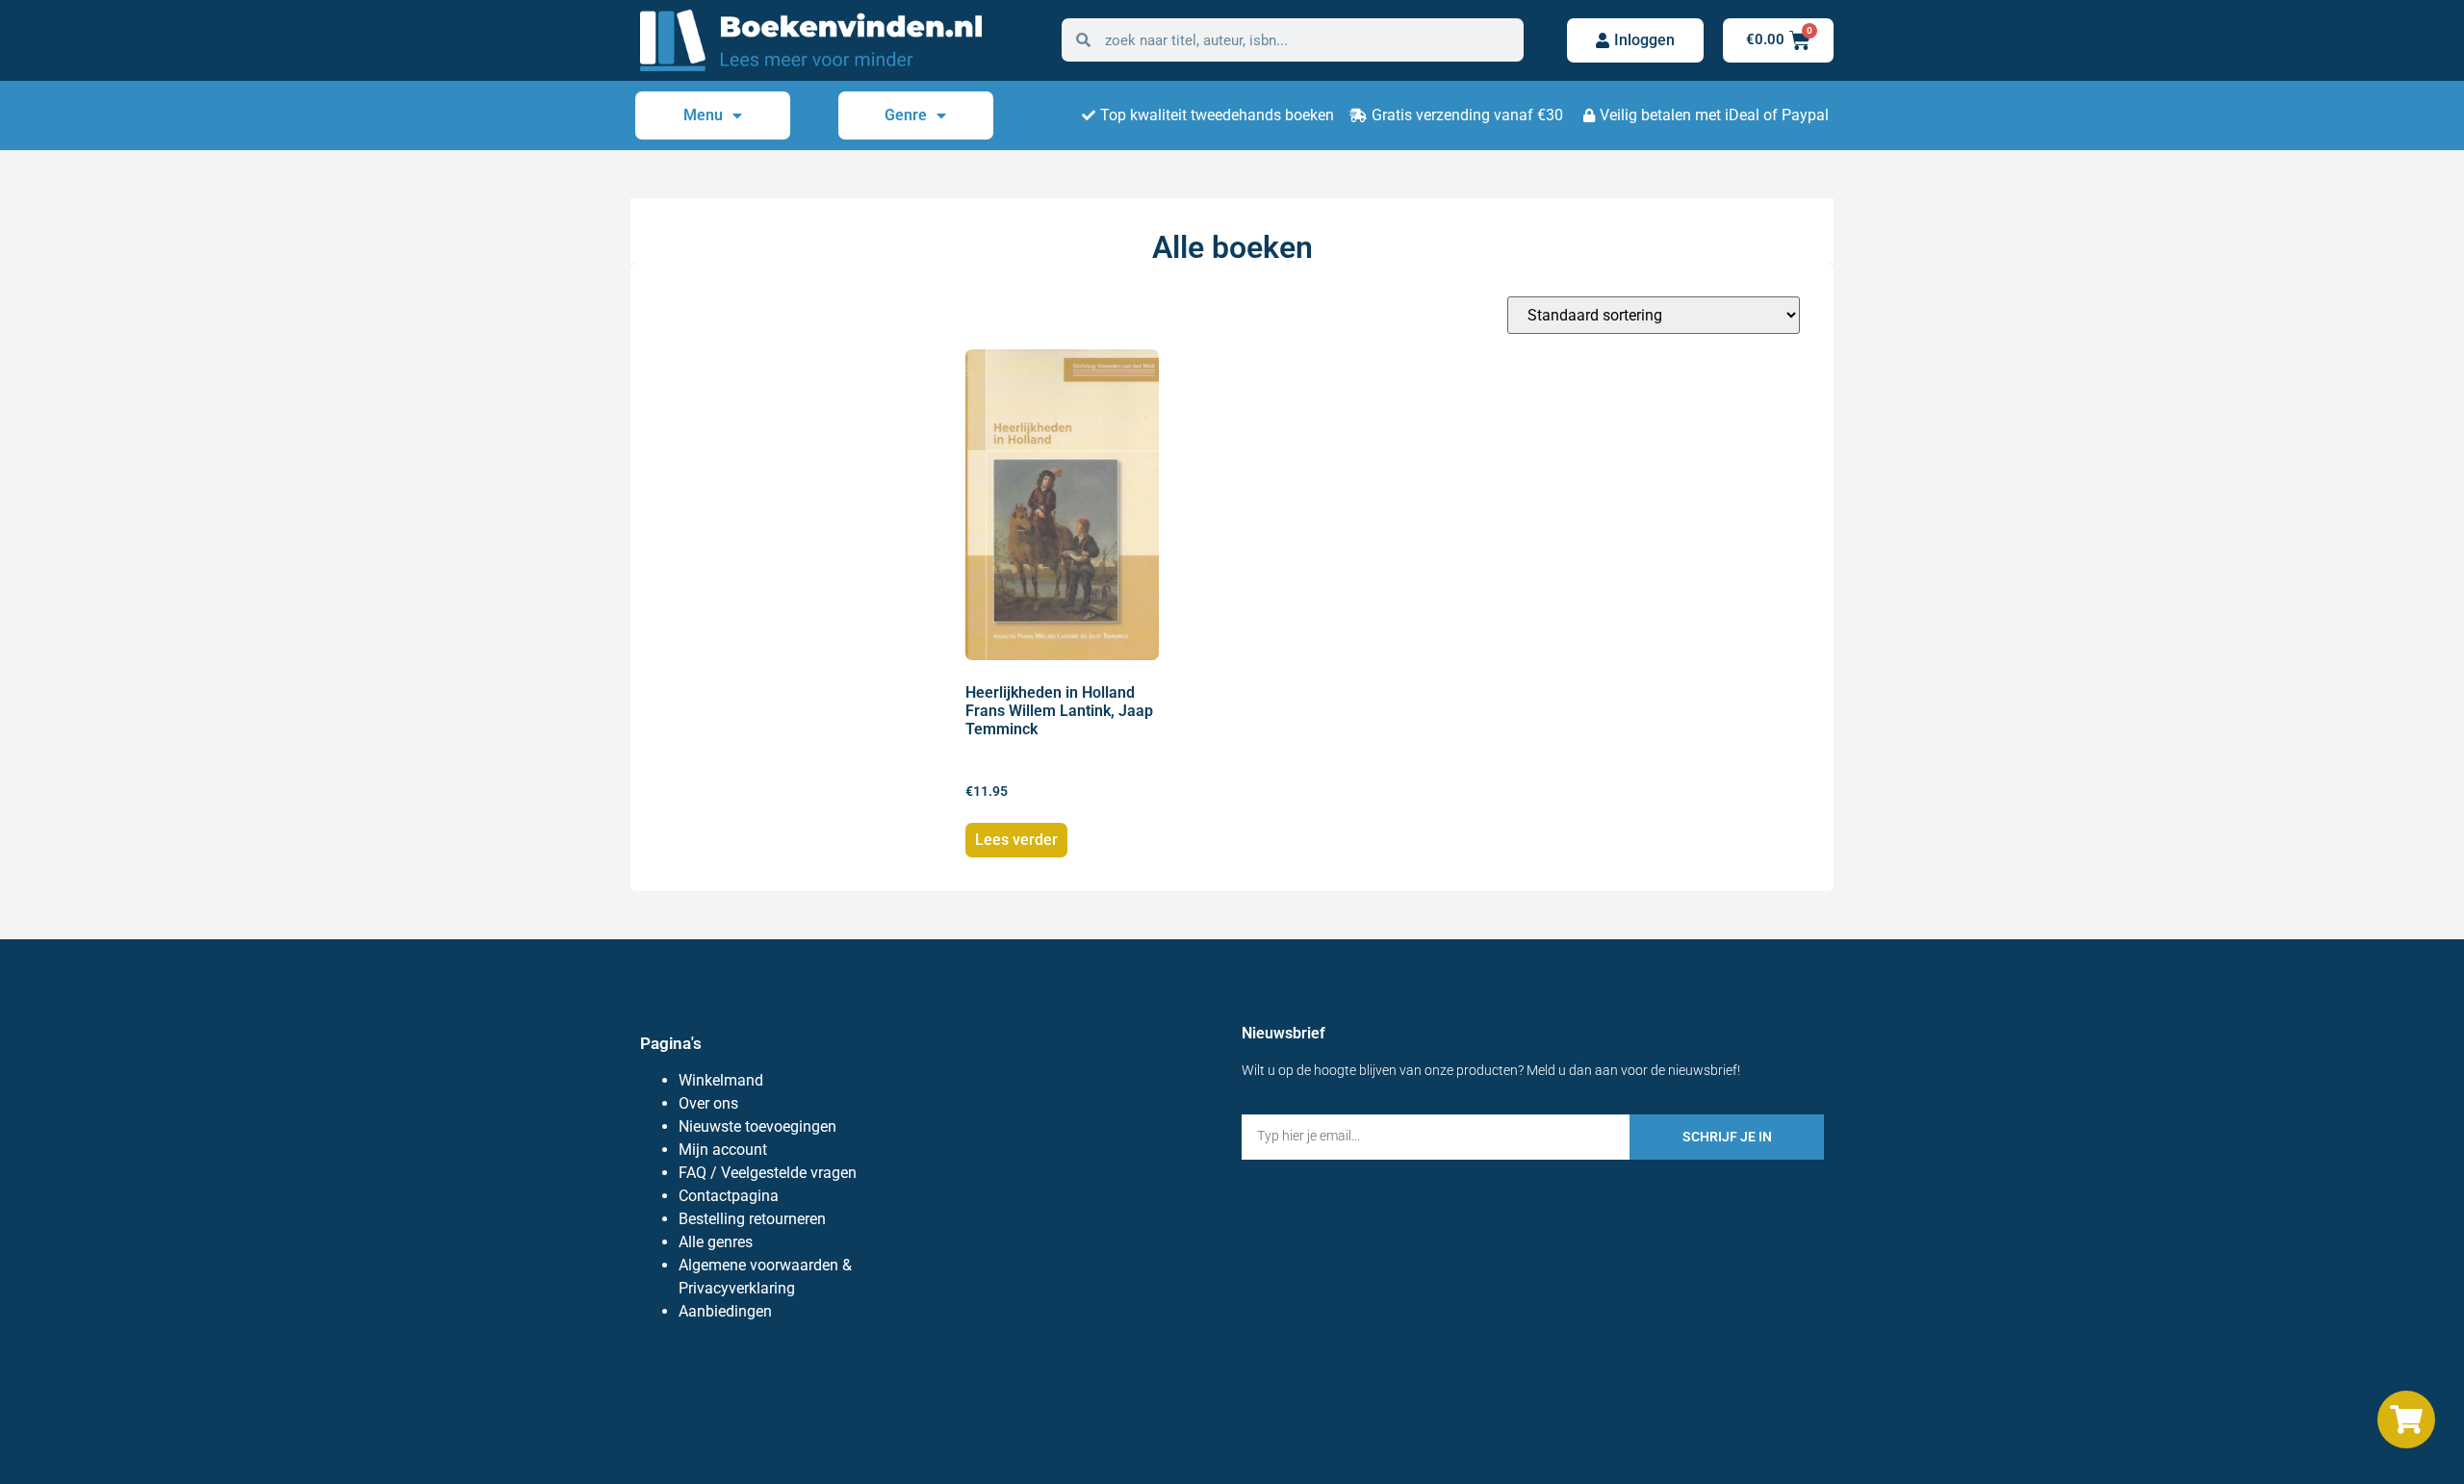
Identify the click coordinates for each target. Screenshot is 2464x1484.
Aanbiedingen (725, 1311)
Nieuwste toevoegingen (757, 1126)
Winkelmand (721, 1080)
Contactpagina (729, 1196)
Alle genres (716, 1242)
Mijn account (723, 1150)
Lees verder (1016, 840)
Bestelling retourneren (752, 1219)
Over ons (708, 1103)
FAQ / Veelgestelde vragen (768, 1173)
